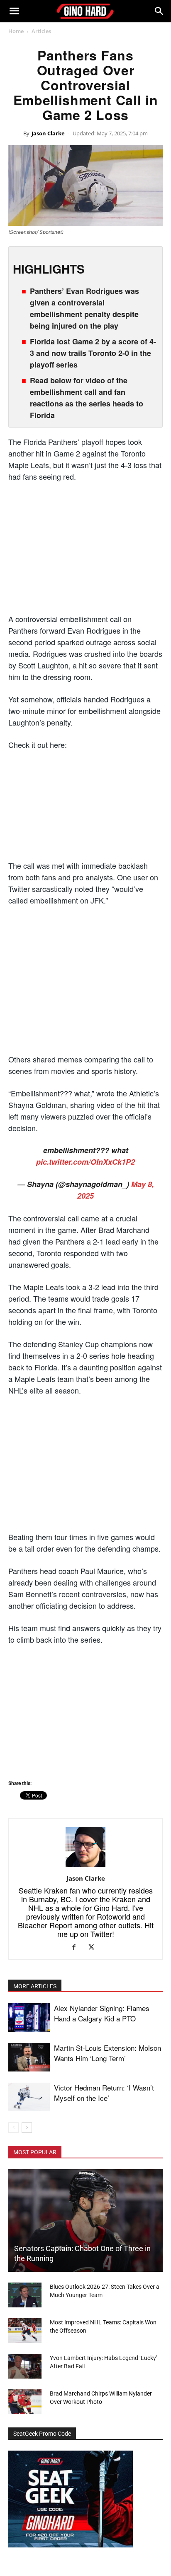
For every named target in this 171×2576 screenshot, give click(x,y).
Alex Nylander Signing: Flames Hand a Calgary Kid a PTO (102, 2013)
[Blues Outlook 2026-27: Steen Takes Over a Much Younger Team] (25, 2295)
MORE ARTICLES (35, 1986)
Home (16, 31)
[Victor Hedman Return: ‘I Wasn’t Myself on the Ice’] (29, 2097)
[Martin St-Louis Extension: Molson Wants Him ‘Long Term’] (29, 2057)
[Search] (159, 11)
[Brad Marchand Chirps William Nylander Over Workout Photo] (25, 2402)
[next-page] (27, 2128)
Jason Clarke (48, 133)
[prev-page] (13, 2128)
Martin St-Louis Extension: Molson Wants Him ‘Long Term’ (107, 2053)
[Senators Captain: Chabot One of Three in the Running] (85, 2220)
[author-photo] (85, 1867)
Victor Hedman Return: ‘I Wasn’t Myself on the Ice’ (104, 2093)
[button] (14, 11)
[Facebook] (77, 1948)
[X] (94, 1948)
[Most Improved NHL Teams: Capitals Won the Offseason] (25, 2331)
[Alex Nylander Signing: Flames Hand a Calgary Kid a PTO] (29, 2017)
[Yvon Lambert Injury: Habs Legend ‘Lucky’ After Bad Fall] (25, 2366)
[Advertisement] (85, 551)
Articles (41, 31)
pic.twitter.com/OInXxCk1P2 (85, 1162)
